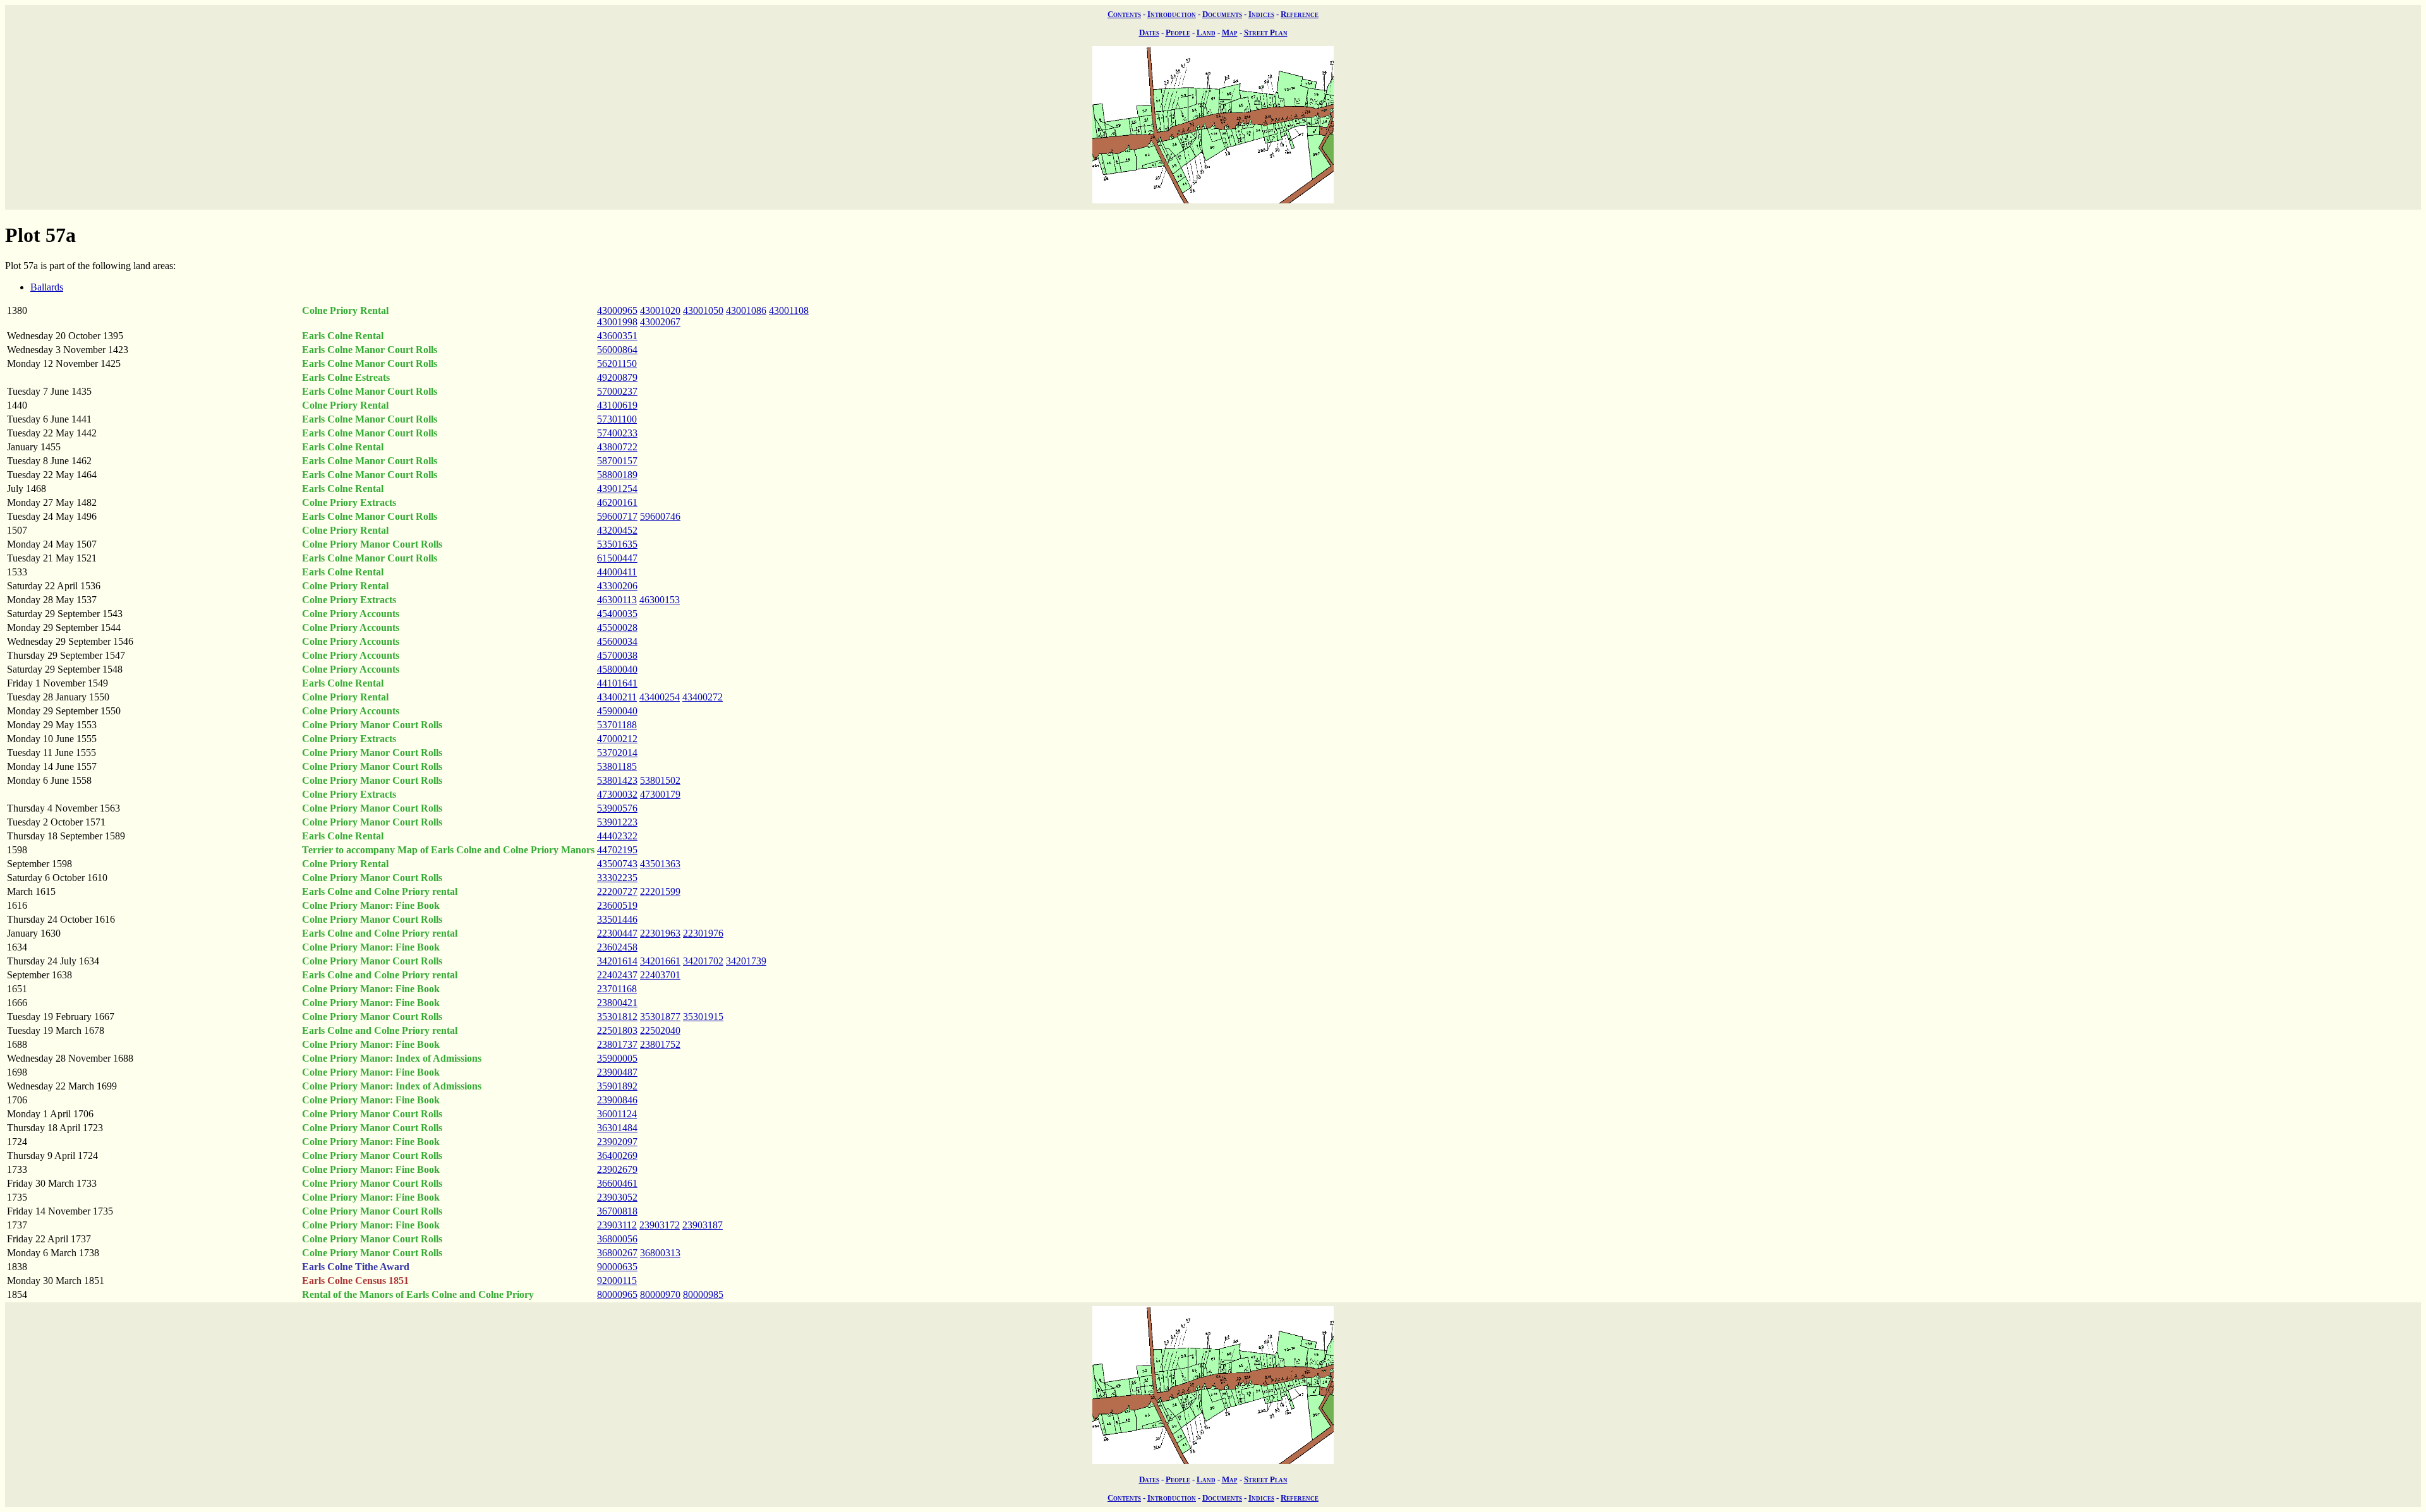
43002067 (660, 322)
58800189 (617, 475)
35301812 (617, 1017)
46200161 (617, 502)
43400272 (703, 697)
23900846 (617, 1100)
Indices (1261, 14)
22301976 (703, 933)
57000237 (617, 391)
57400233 (617, 433)
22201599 (660, 891)
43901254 (617, 489)
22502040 (660, 1030)
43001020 (660, 310)
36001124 (617, 1114)
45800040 (617, 669)
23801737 (617, 1044)
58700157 (617, 461)
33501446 (617, 919)
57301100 (617, 419)
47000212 (617, 739)
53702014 (617, 753)
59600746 (660, 516)
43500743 (617, 864)
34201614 (617, 961)
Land (1206, 33)
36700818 (617, 1211)
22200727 (617, 891)
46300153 (660, 600)
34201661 (660, 961)
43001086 (746, 310)
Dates (1149, 33)
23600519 (617, 905)
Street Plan (1266, 33)
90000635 (617, 1267)
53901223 (617, 822)
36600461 (617, 1183)
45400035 (617, 614)
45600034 (617, 641)
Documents (1222, 14)
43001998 (617, 322)
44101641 (617, 683)
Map (1230, 33)
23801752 (660, 1044)
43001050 (703, 310)
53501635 (617, 544)
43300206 (617, 586)
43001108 (789, 310)
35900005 (617, 1058)
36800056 (617, 1239)
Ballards (47, 287)
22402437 (617, 975)
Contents (1124, 14)
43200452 (617, 530)
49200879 (617, 377)
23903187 (703, 1225)
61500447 (617, 558)
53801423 (617, 780)
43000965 (617, 310)
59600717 (617, 516)
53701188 (617, 725)
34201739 (746, 961)
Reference (1300, 14)
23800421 (617, 1003)
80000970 (660, 1294)
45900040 (617, 711)
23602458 (617, 947)
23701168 (617, 989)
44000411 (617, 572)
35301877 (660, 1017)
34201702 (703, 961)
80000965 (617, 1294)
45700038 (617, 655)
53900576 (617, 808)
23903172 (660, 1225)
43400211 (617, 697)
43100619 (617, 405)
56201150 (617, 363)
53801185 (617, 766)
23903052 (617, 1197)
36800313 (660, 1253)
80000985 (703, 1294)
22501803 (617, 1030)
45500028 (617, 627)
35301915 (703, 1017)
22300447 (617, 933)
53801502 (660, 780)
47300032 (617, 794)
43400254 (660, 697)
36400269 (617, 1155)
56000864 (617, 350)
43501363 (660, 864)
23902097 (617, 1142)
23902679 (617, 1169)
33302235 (617, 878)
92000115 (617, 1281)
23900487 (617, 1072)
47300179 (660, 794)
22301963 (660, 933)
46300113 (617, 600)
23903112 (617, 1225)
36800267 (617, 1253)
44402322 (617, 836)
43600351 (617, 336)
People (1178, 33)
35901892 (617, 1086)
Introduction (1172, 14)
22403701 (660, 975)
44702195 (617, 850)
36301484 (617, 1128)
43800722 (617, 447)
